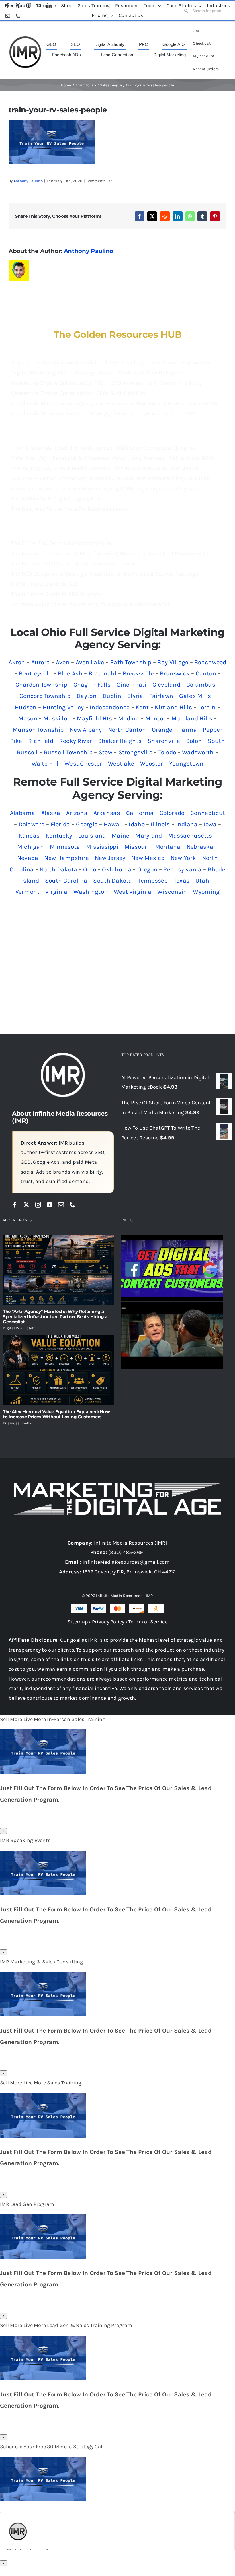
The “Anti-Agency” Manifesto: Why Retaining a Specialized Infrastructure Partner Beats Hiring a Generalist (55, 1317)
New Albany (86, 730)
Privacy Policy (108, 1622)
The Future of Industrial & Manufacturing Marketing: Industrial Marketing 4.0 (111, 553)
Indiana (187, 824)
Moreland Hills (192, 718)
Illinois (160, 824)
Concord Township (45, 696)
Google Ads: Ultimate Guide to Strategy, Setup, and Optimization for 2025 (104, 413)
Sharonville (164, 741)
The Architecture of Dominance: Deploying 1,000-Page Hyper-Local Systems (107, 489)
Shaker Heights (120, 741)
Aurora (41, 662)
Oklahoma (117, 869)
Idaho (137, 824)
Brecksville (138, 673)
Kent (142, 707)
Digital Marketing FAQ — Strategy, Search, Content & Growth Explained (101, 373)
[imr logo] (25, 38)
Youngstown (186, 764)
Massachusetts (190, 836)
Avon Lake (90, 662)
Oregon (147, 869)
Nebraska (200, 847)
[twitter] (26, 1205)
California (140, 813)
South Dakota (112, 881)
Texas (182, 881)
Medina (129, 718)
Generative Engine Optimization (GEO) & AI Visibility (78, 393)
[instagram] (38, 1205)
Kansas (29, 836)
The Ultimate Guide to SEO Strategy (56, 594)
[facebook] (15, 1205)
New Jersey (110, 858)
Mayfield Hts (94, 718)
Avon (63, 662)
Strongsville (135, 752)
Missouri (137, 847)
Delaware (32, 824)
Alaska (51, 813)
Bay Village (173, 662)
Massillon (57, 718)
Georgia (87, 824)
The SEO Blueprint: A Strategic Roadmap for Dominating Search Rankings (105, 574)
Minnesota (65, 847)
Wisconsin (172, 892)
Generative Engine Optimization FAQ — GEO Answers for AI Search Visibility (107, 383)
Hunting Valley (63, 707)
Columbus (201, 685)
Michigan (31, 847)
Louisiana (92, 836)
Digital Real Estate (19, 1328)
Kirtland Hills (173, 707)
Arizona (77, 813)
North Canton (127, 730)
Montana (168, 847)
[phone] (73, 1205)
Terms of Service (148, 1622)
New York (183, 858)
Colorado (172, 813)
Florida (60, 824)
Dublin (112, 696)
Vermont (28, 892)
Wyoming (206, 892)
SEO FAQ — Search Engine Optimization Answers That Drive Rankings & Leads (110, 478)
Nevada (28, 858)
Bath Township (131, 662)
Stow (105, 752)
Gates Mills (195, 696)
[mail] (61, 1205)
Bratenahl (103, 673)
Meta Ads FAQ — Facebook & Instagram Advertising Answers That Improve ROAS (113, 458)
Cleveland (166, 685)
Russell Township (68, 752)
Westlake (121, 764)
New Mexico (148, 858)
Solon (194, 741)
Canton (206, 673)
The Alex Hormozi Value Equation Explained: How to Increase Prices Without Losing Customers (56, 1414)
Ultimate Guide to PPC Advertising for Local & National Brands (91, 604)
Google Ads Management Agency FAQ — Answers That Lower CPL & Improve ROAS (114, 403)
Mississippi (102, 847)
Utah (202, 881)
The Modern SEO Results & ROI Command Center (74, 564)
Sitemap (78, 1622)
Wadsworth (198, 752)
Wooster (152, 764)
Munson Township (38, 730)
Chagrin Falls (92, 685)
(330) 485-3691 (127, 1552)
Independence (110, 707)
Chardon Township (41, 685)
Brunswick (175, 673)
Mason (28, 718)
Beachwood (210, 662)
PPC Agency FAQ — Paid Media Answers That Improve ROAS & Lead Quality (105, 468)
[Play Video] (124, 1241)
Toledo (167, 752)
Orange (162, 730)
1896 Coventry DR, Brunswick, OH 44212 (129, 1572)
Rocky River (76, 741)
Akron (17, 662)
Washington (91, 892)
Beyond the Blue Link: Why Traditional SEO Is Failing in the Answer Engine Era (110, 362)
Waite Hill (45, 764)
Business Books (17, 1423)
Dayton (87, 696)
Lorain (207, 707)
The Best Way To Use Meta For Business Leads (69, 509)
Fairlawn (161, 696)
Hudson (26, 707)
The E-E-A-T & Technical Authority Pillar (62, 543)
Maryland (149, 836)
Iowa (210, 824)
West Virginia (133, 892)
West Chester (83, 764)
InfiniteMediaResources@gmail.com (126, 1562)
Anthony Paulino (28, 181)
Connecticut (208, 813)
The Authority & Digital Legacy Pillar (58, 499)
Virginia (56, 892)
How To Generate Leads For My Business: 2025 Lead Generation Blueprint (104, 448)
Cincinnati (132, 685)
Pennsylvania (182, 869)
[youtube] (50, 1205)
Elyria (135, 696)
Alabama (23, 813)
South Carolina (66, 881)
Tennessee (153, 881)
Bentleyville (35, 673)
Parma (188, 730)
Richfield (41, 741)
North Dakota (58, 869)
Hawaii (113, 824)
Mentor (155, 718)
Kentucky (59, 836)
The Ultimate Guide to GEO (45, 584)
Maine (121, 836)
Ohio (90, 869)
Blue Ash (70, 673)
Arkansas (107, 813)
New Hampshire (66, 858)
